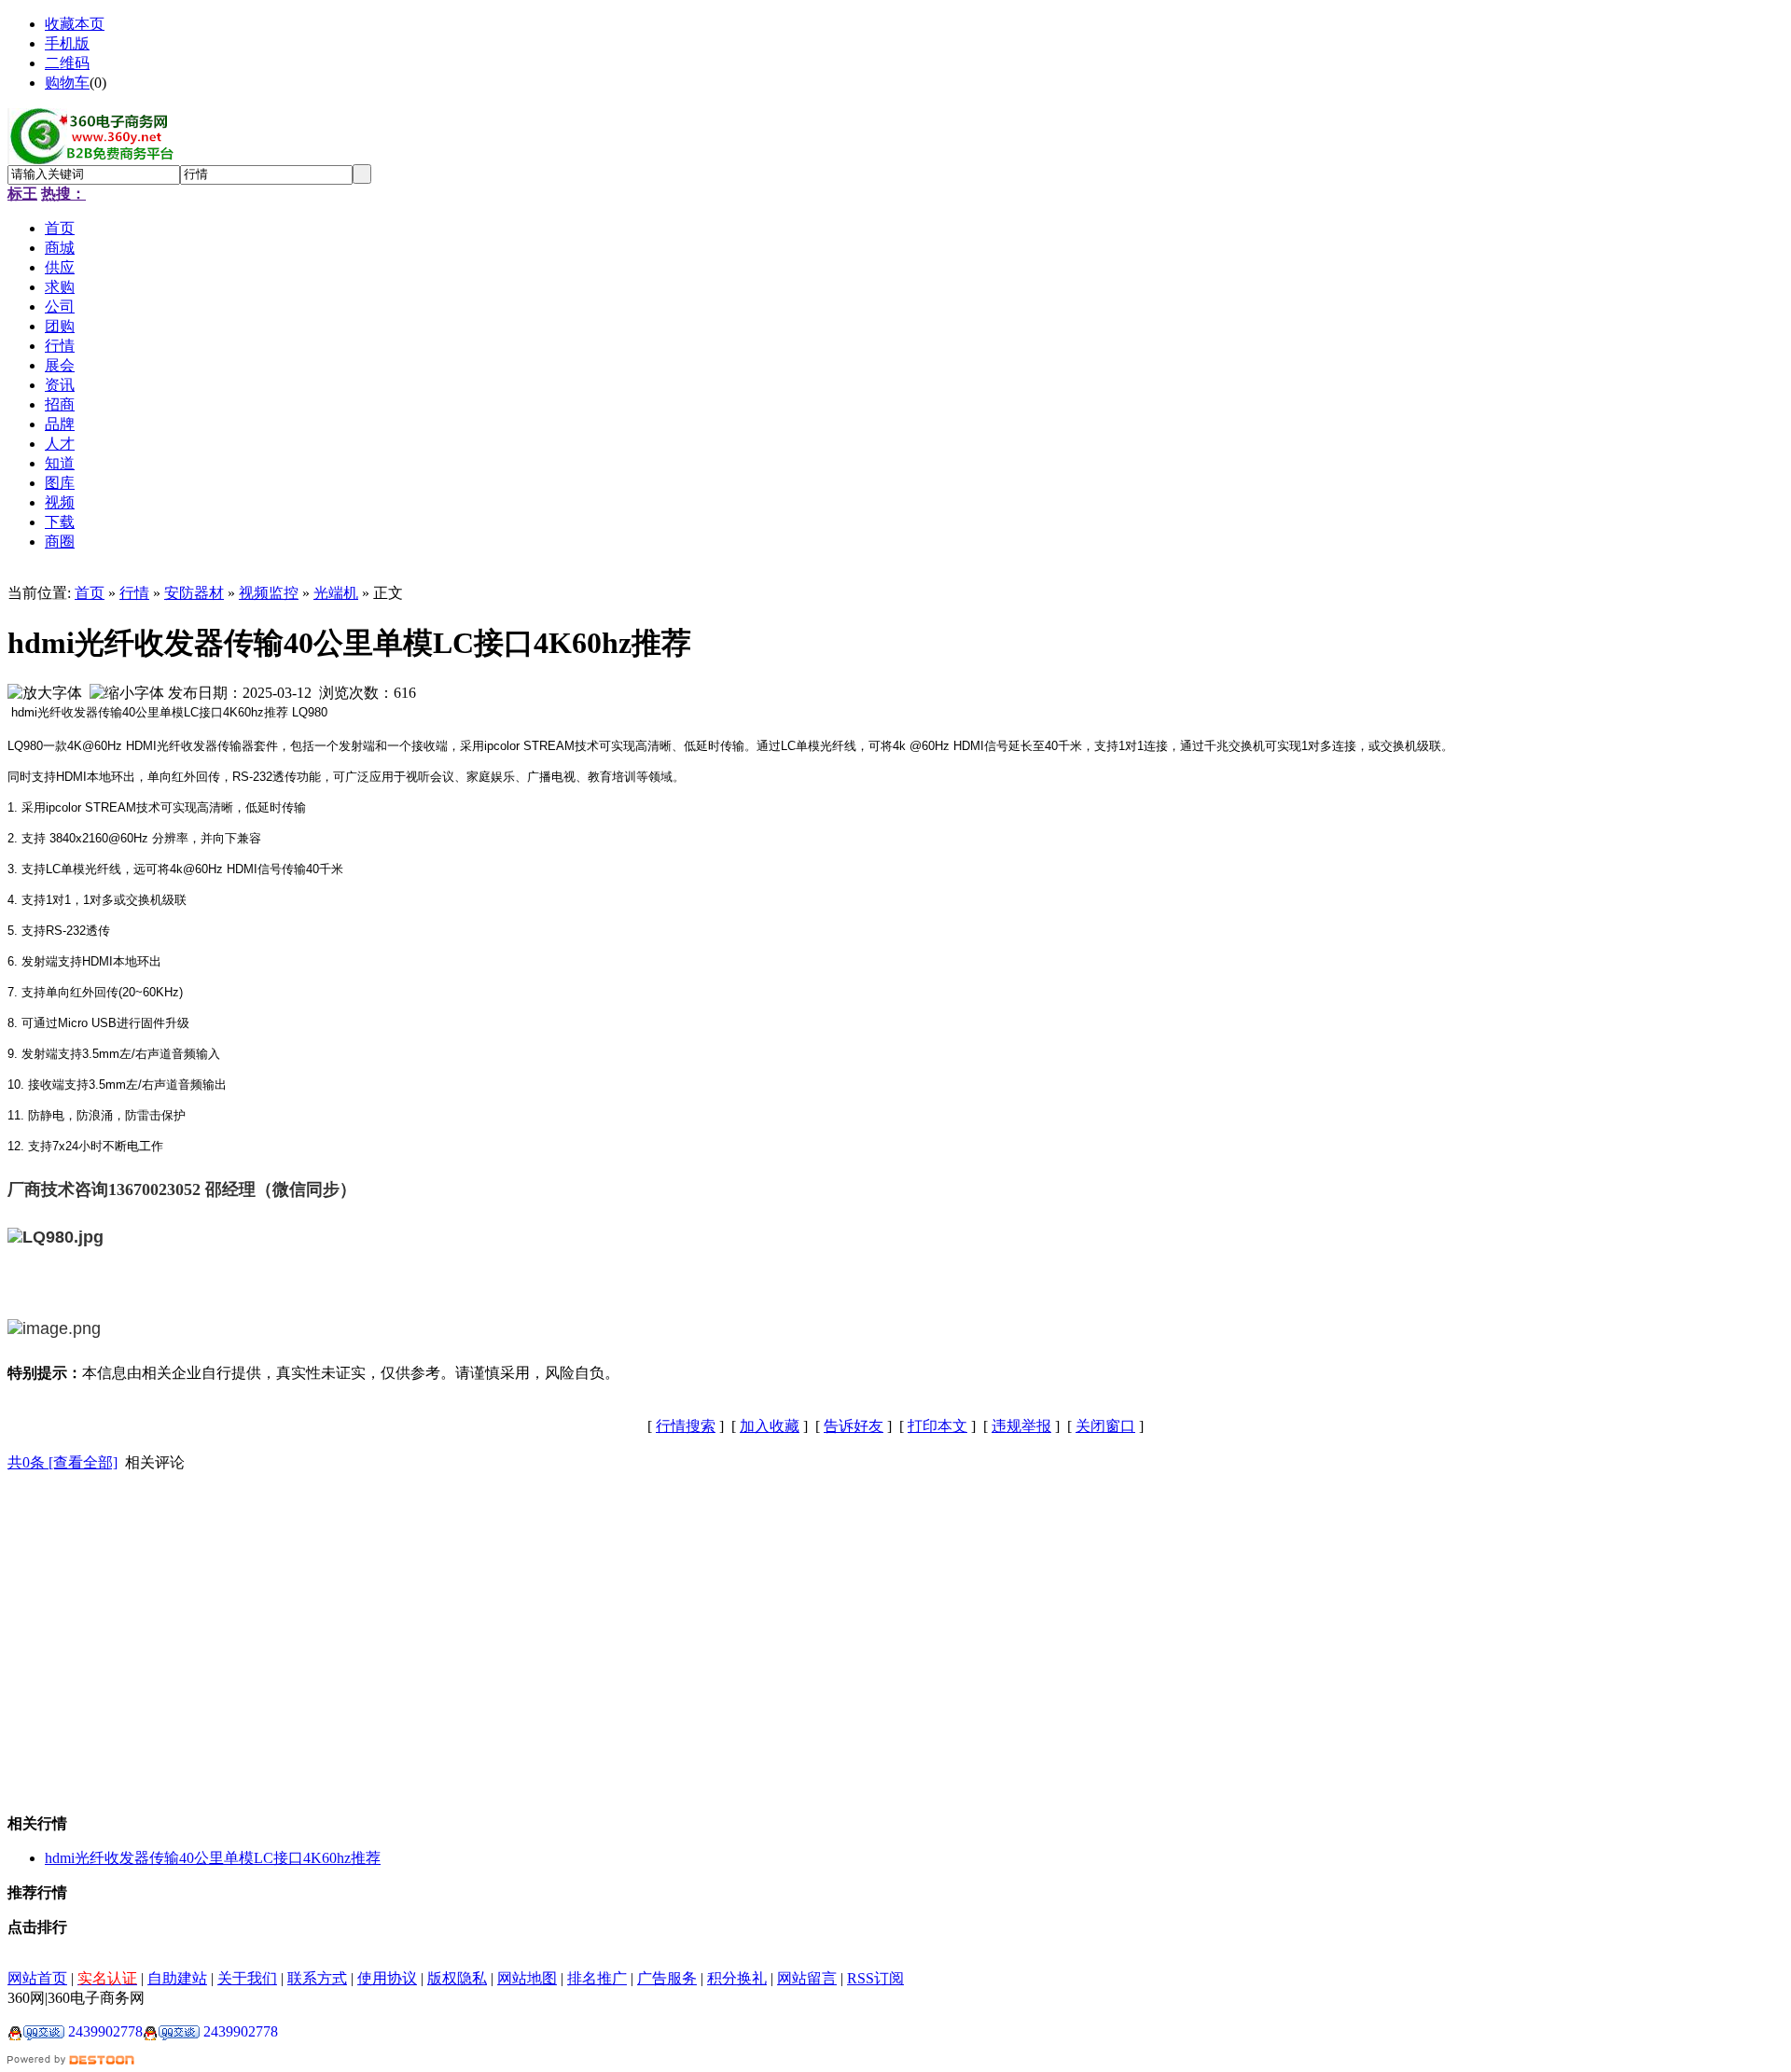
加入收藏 (770, 1426)
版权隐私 (457, 1978)
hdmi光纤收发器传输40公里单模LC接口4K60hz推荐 (213, 1858)
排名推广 (597, 1978)
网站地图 (527, 1978)
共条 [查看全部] (62, 1462)
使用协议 (387, 1978)
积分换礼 (737, 1978)
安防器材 (194, 593)
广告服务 (667, 1978)
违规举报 (1021, 1426)
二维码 (67, 63)
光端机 (336, 593)
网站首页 (37, 1978)
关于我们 (247, 1978)
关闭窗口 (1105, 1426)
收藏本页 (75, 24)
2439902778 (104, 2031)
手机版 (67, 43)
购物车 (67, 83)
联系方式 (317, 1978)
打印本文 (937, 1426)
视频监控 (269, 593)
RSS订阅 (875, 1978)
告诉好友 (854, 1426)
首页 (90, 593)
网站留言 (807, 1978)
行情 (134, 593)
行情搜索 (686, 1426)
